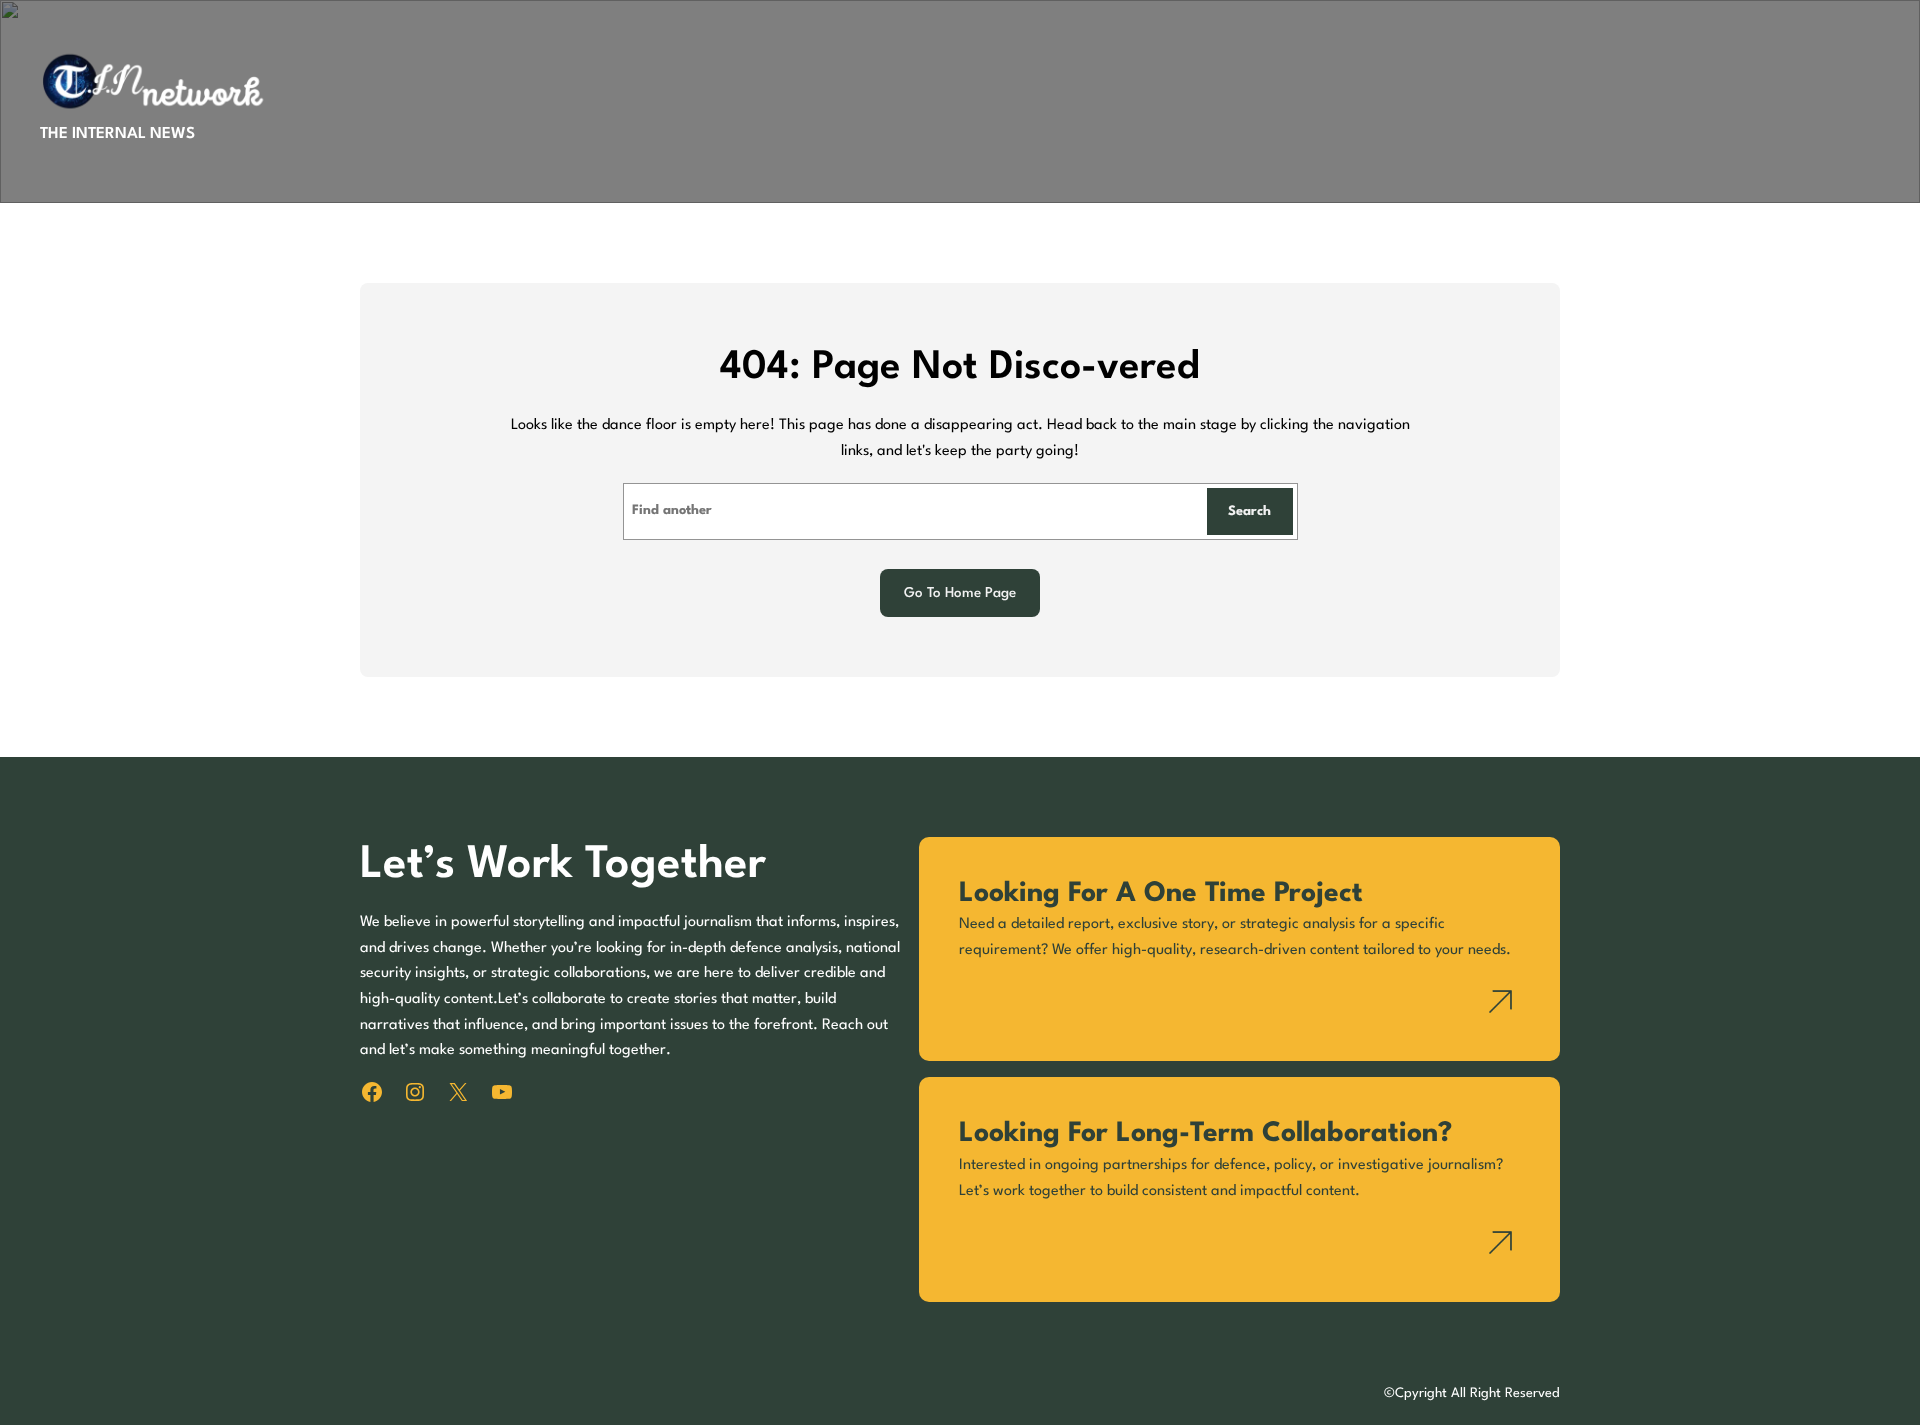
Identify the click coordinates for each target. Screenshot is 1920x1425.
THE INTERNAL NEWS (117, 134)
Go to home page (960, 593)
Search (1249, 511)
